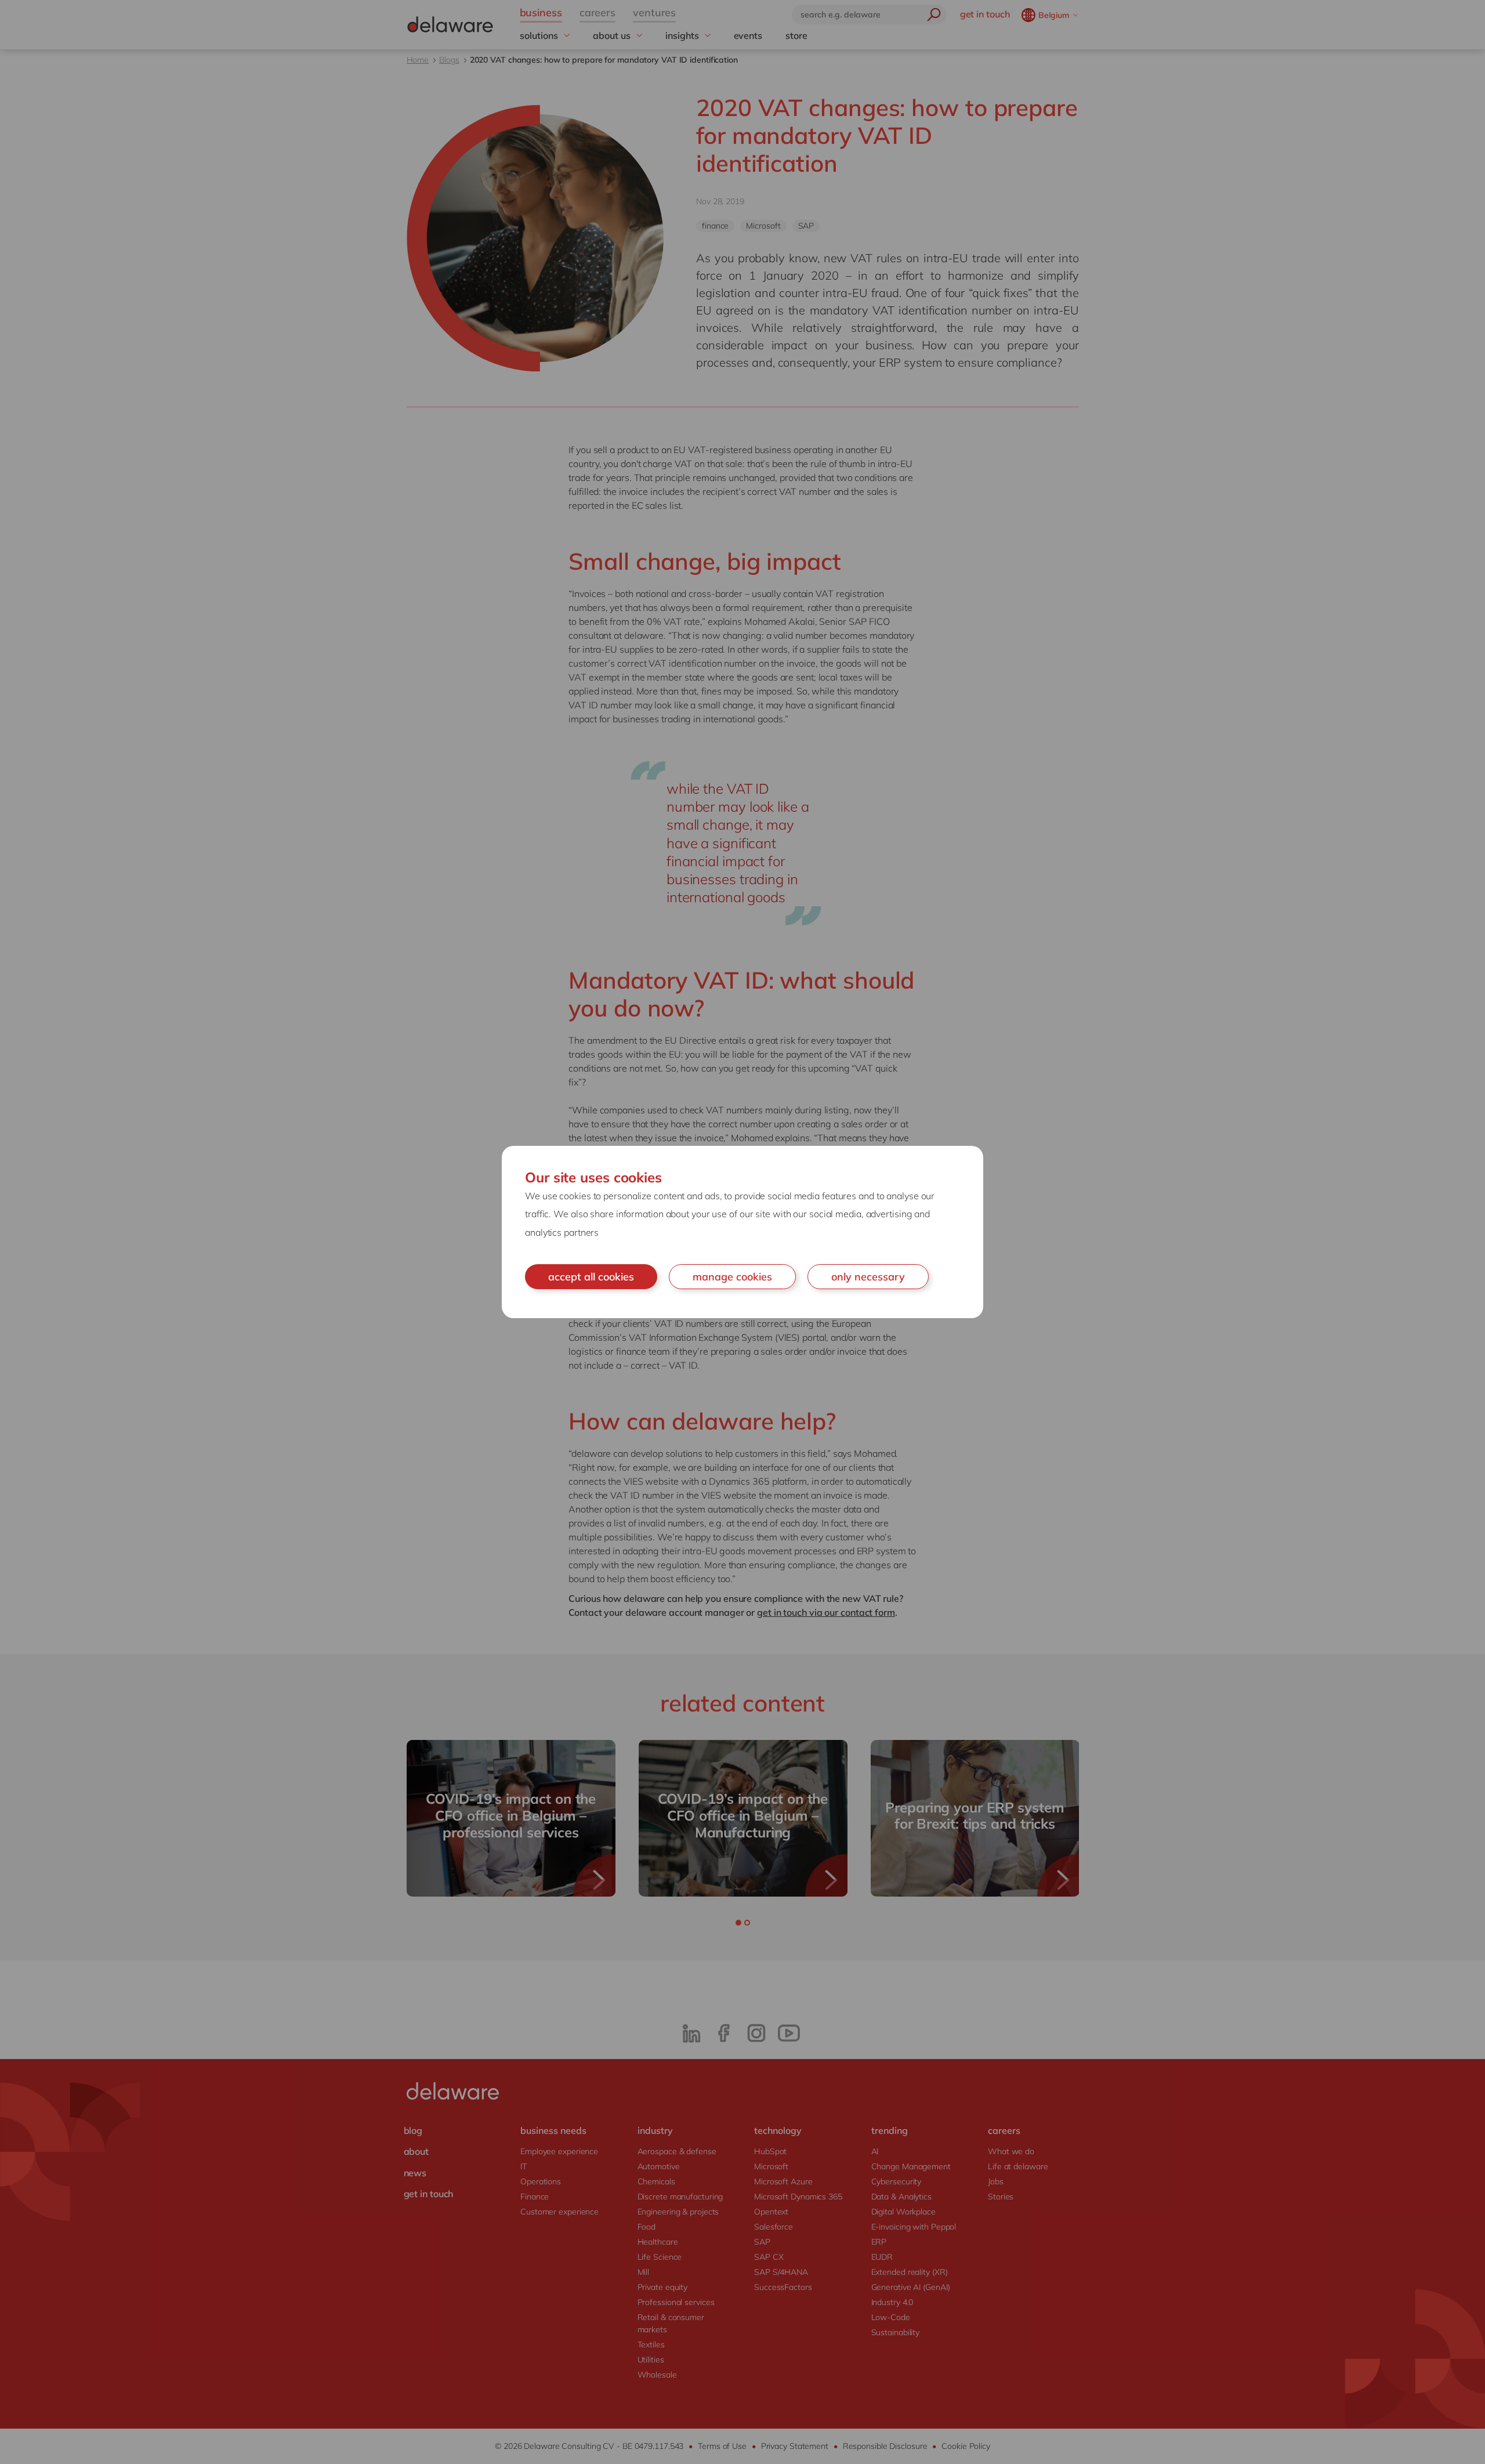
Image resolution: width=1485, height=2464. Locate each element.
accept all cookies (591, 1277)
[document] (742, 1232)
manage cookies (732, 1277)
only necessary (868, 1277)
